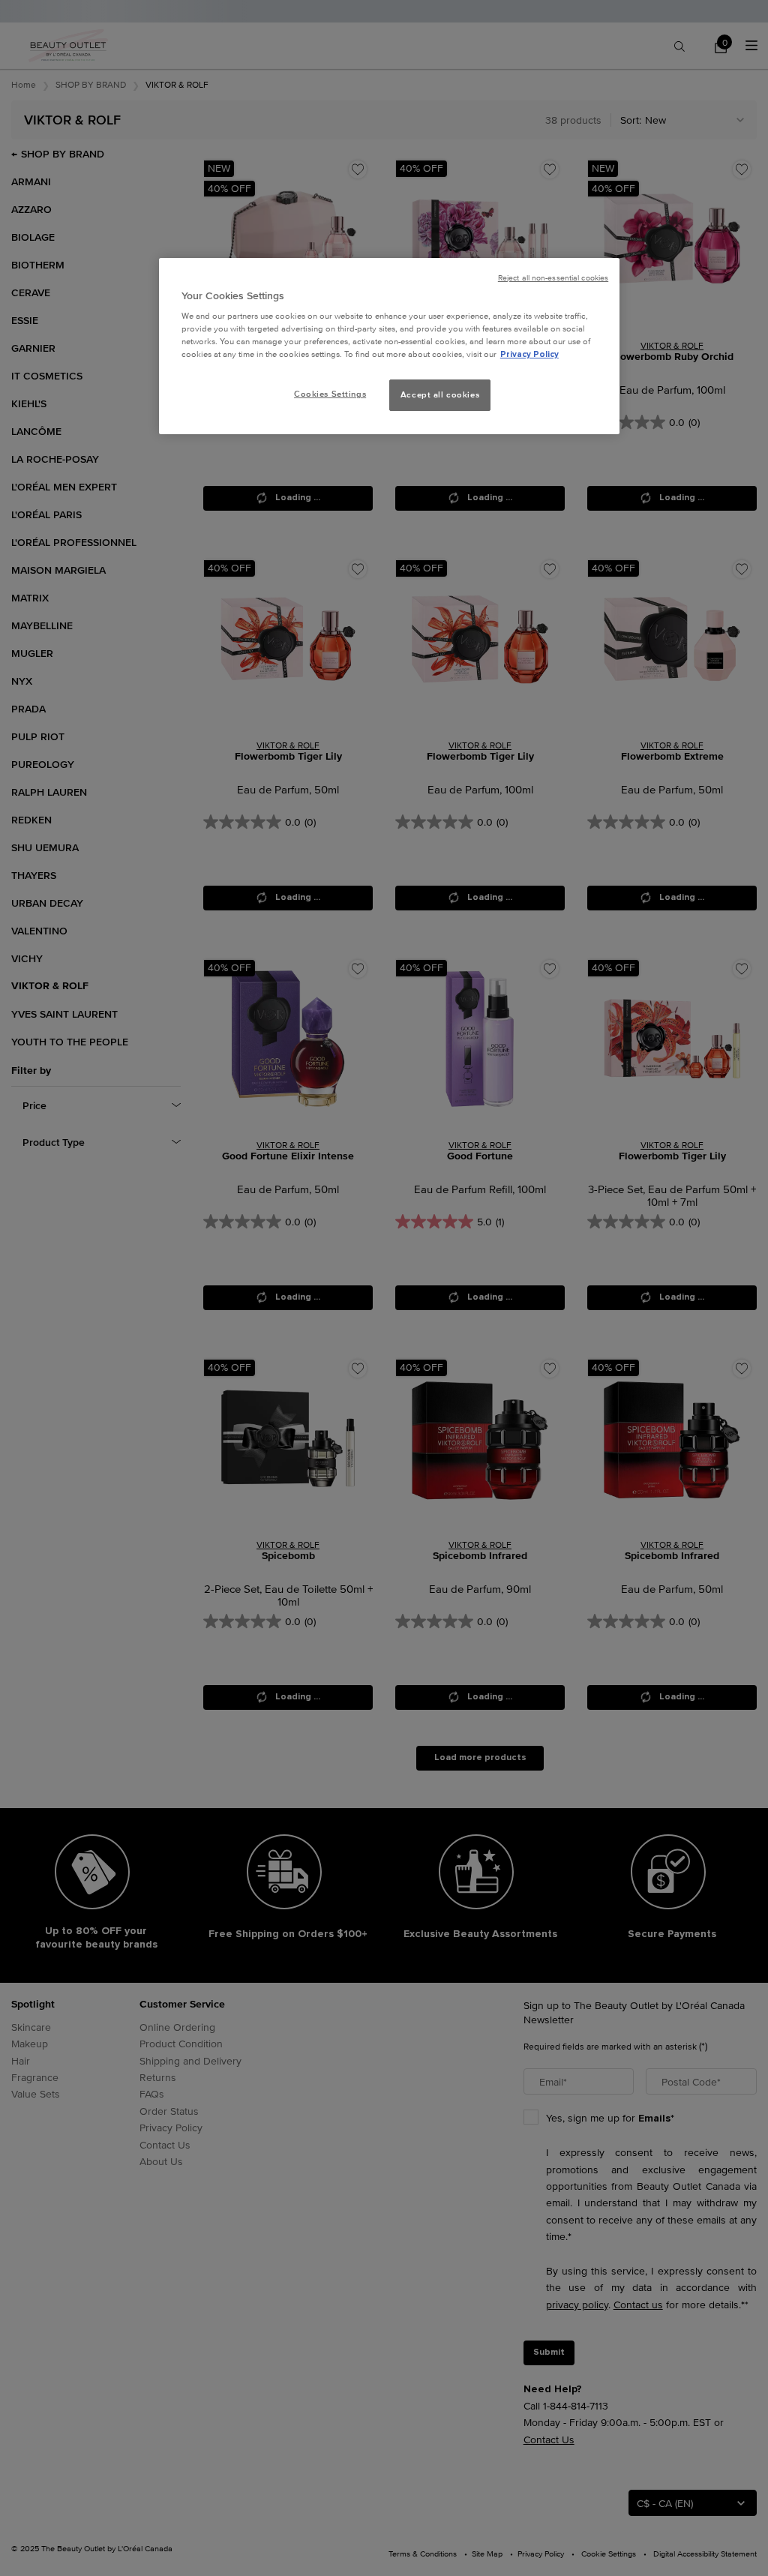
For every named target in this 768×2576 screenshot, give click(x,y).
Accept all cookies (440, 394)
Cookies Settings (330, 394)
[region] (389, 346)
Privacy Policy (529, 354)
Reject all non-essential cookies (553, 278)
